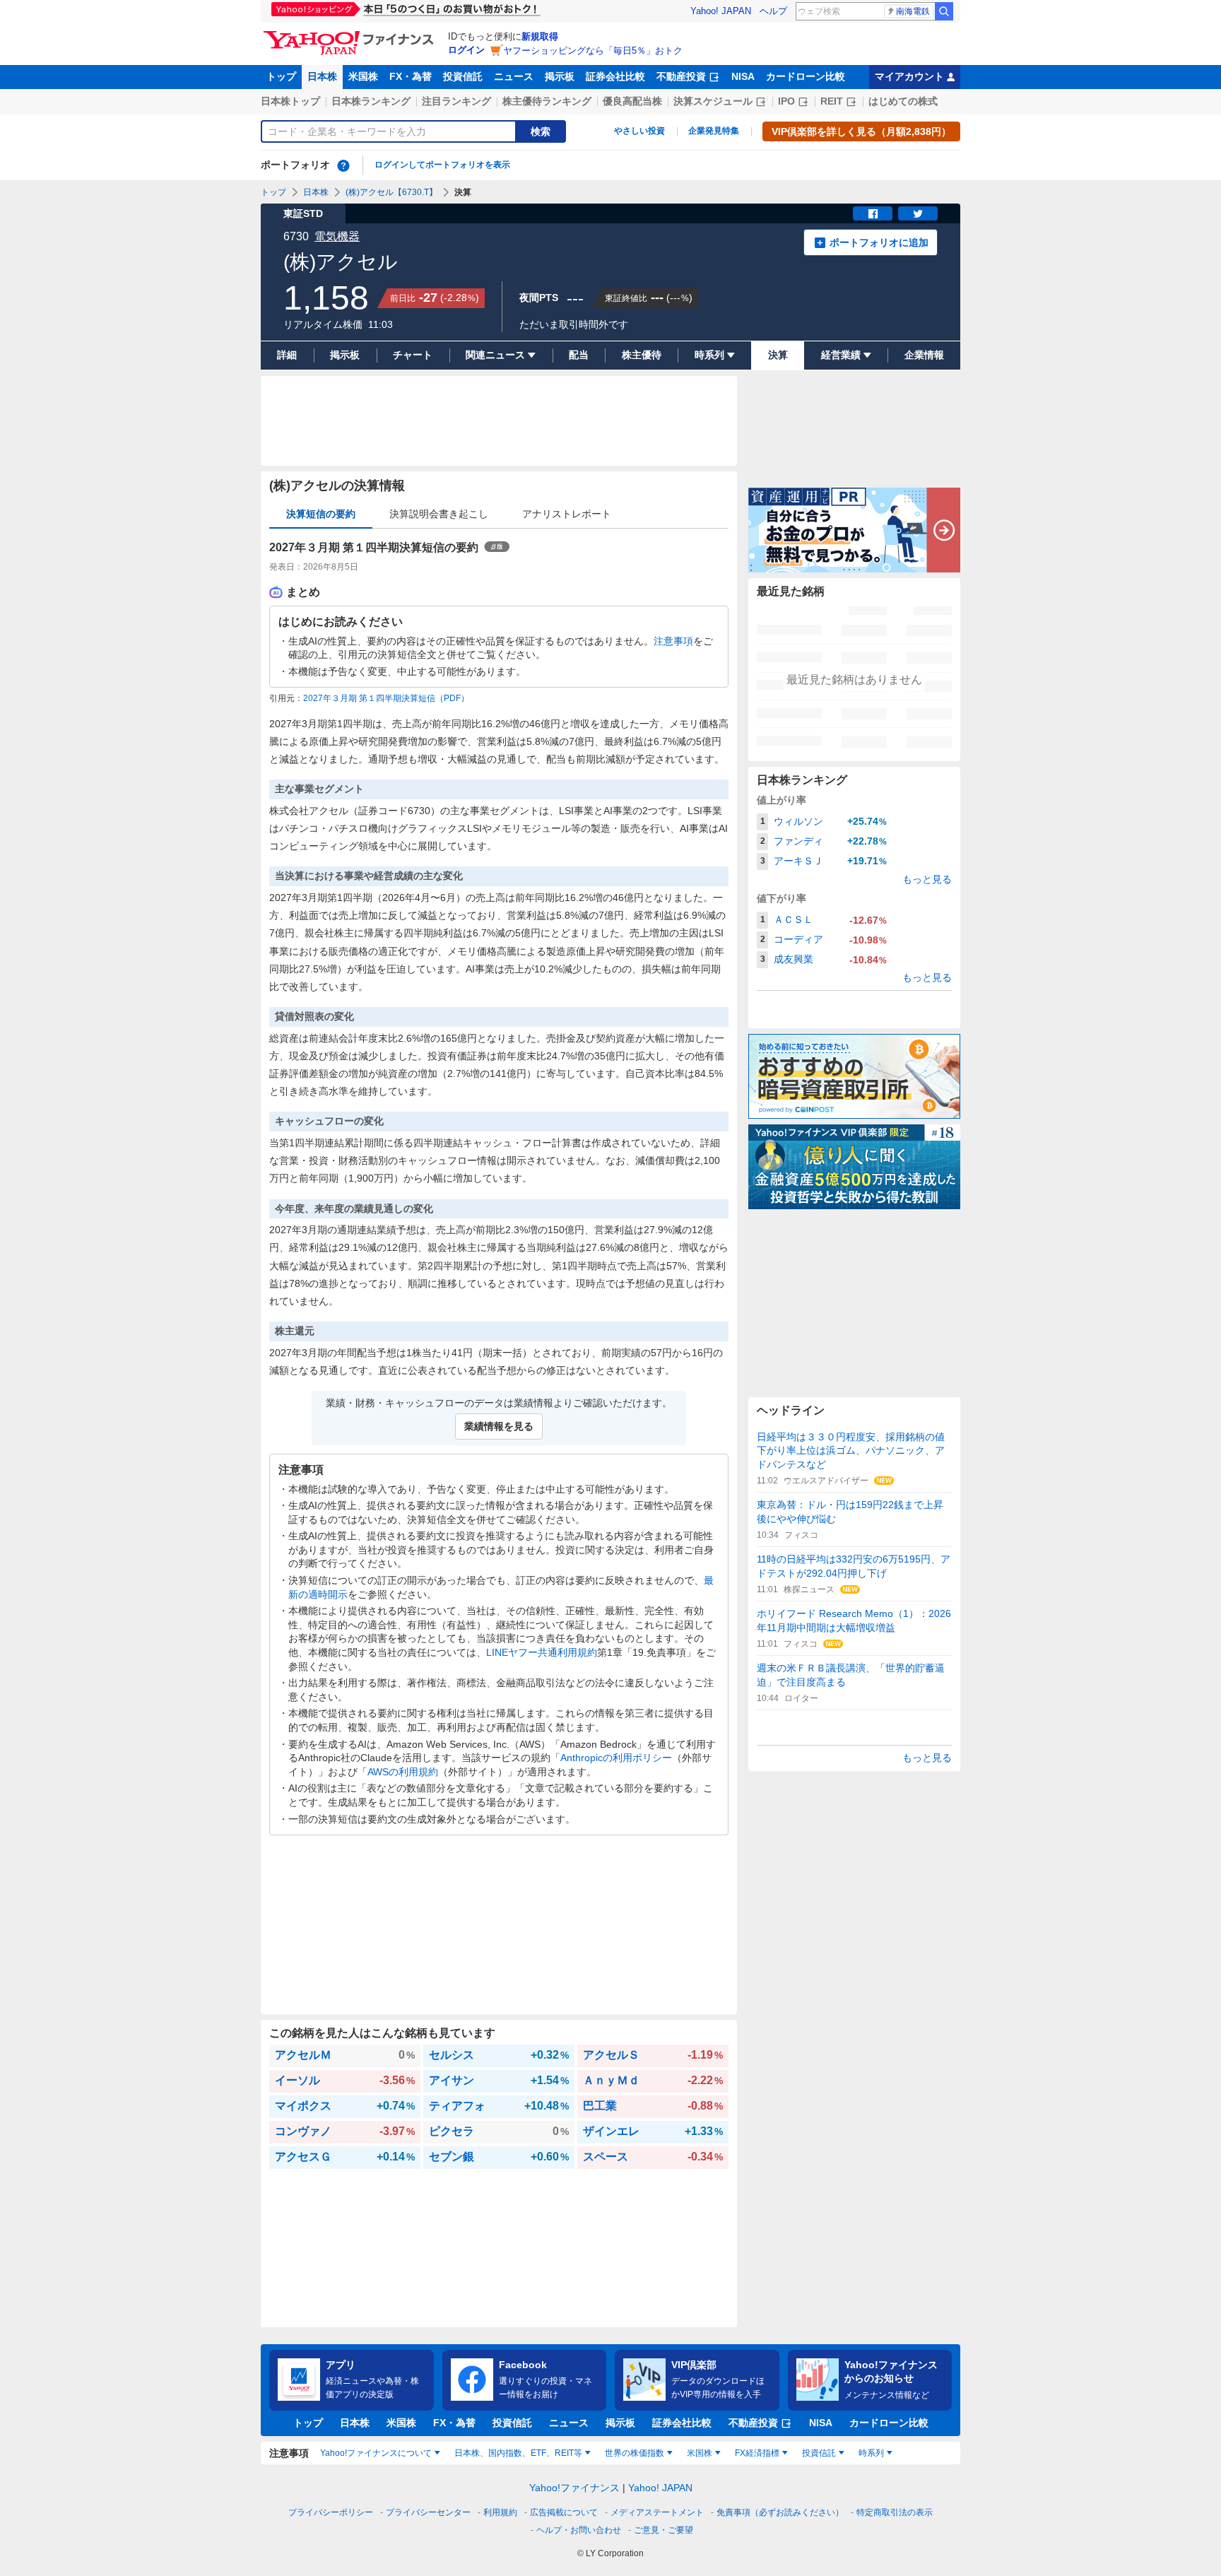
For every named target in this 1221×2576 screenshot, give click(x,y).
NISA (743, 76)
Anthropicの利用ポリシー (616, 1758)
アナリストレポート (567, 514)
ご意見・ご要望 (663, 2530)
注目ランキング (456, 101)
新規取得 (540, 36)
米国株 (363, 76)
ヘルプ (773, 11)
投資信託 (463, 76)
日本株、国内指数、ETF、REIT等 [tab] (518, 2453)
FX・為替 (411, 76)
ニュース (514, 76)
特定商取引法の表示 (895, 2512)
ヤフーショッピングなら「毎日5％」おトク (593, 51)
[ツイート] (918, 213)
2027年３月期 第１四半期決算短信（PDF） (386, 698)
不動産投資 (681, 76)
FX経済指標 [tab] (757, 2453)
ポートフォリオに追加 (879, 242)
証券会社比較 (615, 76)
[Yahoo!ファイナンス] (351, 35)
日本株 (322, 76)
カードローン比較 (806, 76)
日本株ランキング (371, 101)
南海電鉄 (913, 11)
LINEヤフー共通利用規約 (542, 1652)
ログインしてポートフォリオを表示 (442, 165)
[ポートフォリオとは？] (343, 165)
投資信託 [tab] (819, 2453)
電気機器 (337, 236)
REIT (832, 101)
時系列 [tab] (871, 2453)
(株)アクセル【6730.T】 (391, 192)
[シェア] (873, 213)
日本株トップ (290, 101)
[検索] (944, 11)
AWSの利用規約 (403, 1772)
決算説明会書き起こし (439, 514)
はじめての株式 (903, 101)
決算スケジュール (713, 101)
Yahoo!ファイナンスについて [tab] (376, 2453)
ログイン (466, 50)
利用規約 (500, 2512)
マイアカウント (909, 76)
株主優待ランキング (547, 101)
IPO (786, 101)
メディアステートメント (657, 2512)
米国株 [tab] (700, 2453)
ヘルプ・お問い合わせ (579, 2530)
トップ (281, 76)
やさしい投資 (639, 131)
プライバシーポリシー (331, 2512)
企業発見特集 (714, 131)
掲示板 (560, 76)
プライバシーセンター (428, 2512)
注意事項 (673, 641)
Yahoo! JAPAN (721, 11)
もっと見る (927, 879)
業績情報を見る (499, 1426)
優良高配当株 (632, 101)
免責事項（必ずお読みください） (780, 2512)
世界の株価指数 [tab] (635, 2453)
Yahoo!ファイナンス (574, 2488)
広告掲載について (564, 2512)
